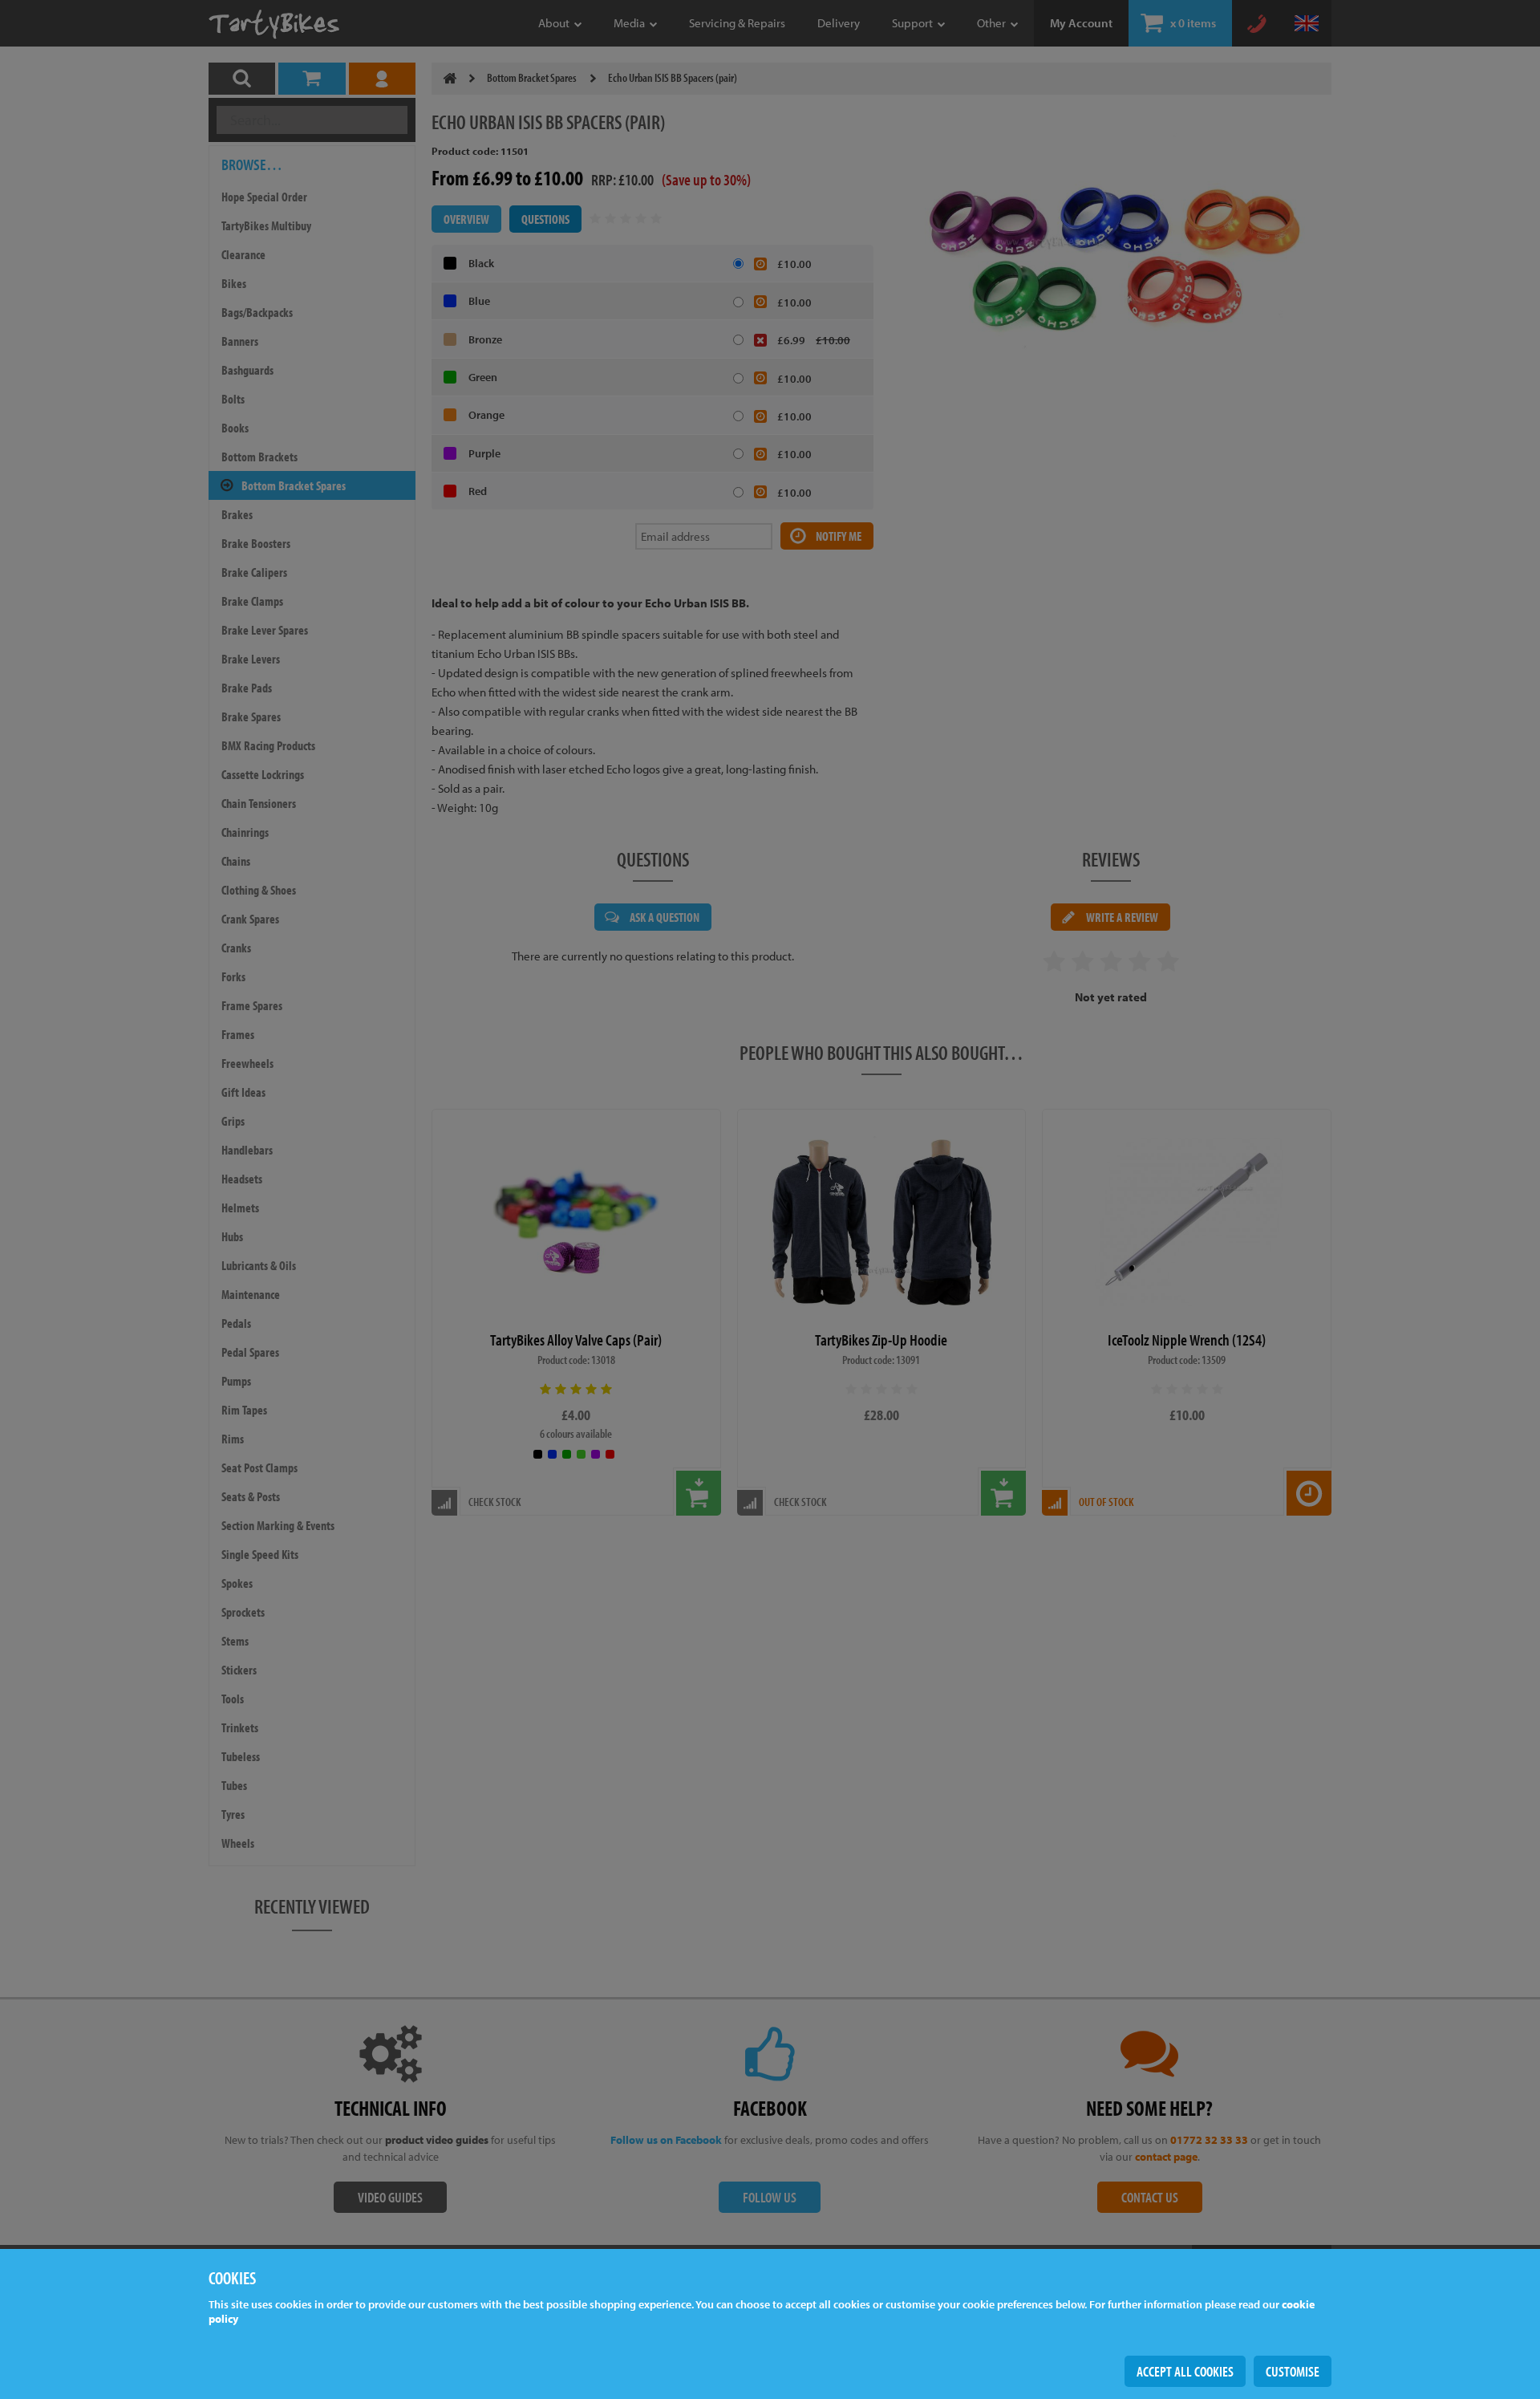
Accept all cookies (1185, 2371)
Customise (1293, 2371)
